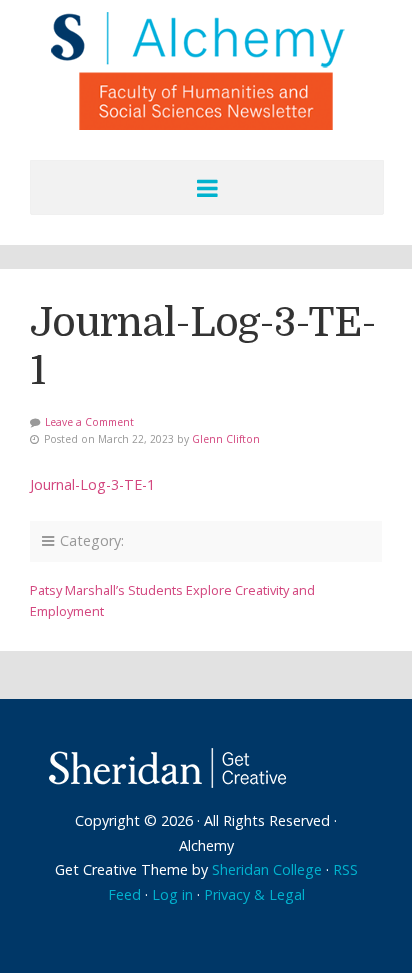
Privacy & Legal (254, 894)
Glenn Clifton (226, 439)
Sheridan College (267, 869)
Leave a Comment (89, 422)
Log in (172, 894)
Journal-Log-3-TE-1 (92, 484)
